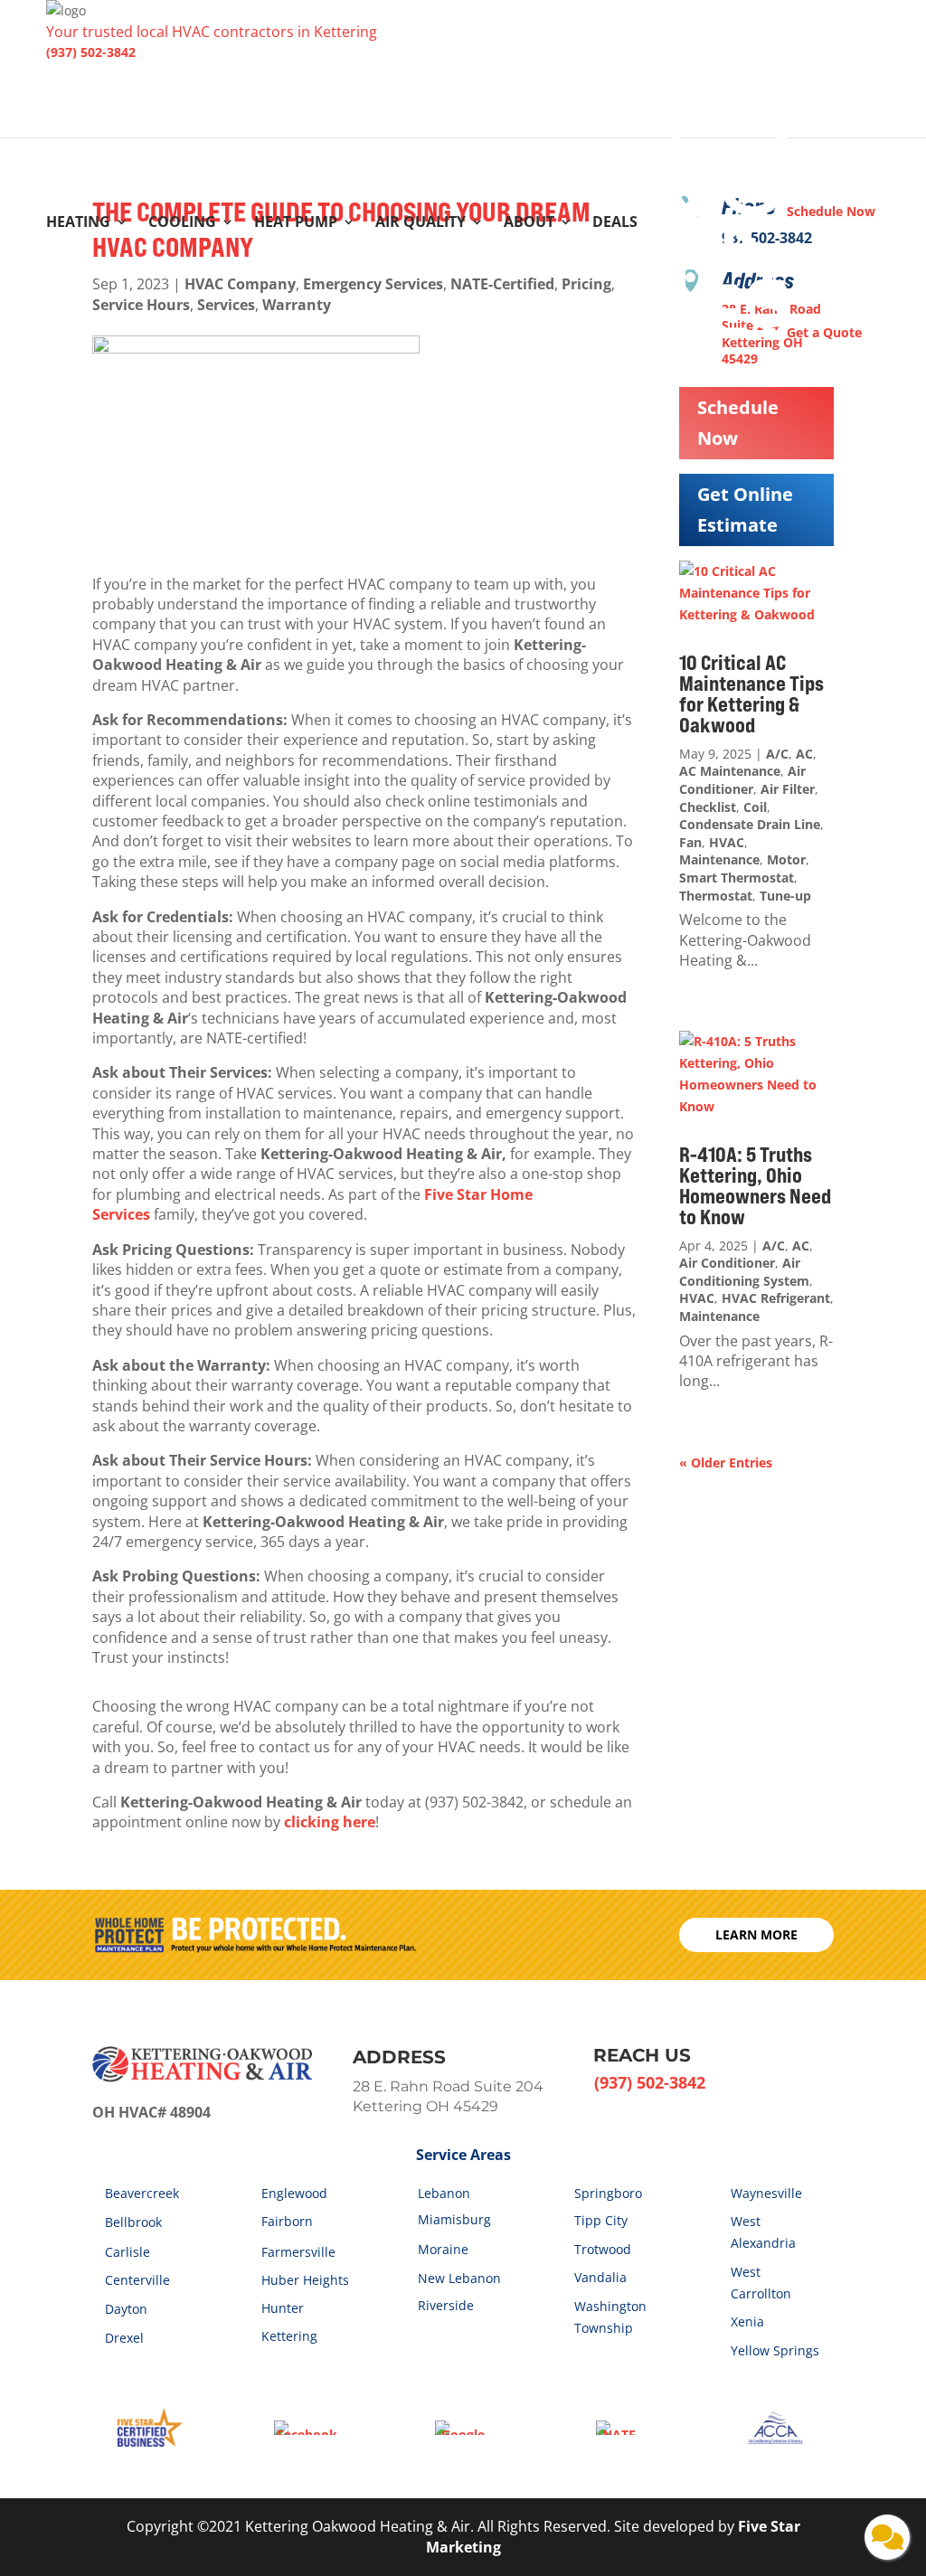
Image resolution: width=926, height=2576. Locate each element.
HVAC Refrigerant (776, 1298)
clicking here (330, 1822)
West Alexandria (763, 2232)
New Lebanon (459, 2278)
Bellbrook (133, 2222)
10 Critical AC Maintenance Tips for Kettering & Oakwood (751, 694)
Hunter (283, 2308)
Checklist (708, 807)
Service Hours (141, 305)
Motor (786, 859)
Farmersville (298, 2252)
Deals (615, 223)
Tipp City (601, 2220)
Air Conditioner (742, 780)
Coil (755, 807)
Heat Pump (296, 223)
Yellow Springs (775, 2350)
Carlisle (128, 2252)
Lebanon (444, 2193)
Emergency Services (373, 284)
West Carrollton (761, 2283)
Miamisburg (454, 2219)
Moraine (443, 2249)
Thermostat (716, 896)
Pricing (586, 284)
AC (804, 754)
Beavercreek (142, 2193)
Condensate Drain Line (750, 824)
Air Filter (788, 789)
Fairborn (287, 2221)
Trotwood (603, 2249)
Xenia (747, 2321)
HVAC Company (240, 284)
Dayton (126, 2309)
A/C (777, 754)
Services (226, 305)
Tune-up (785, 896)
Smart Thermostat (737, 878)
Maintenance (719, 859)
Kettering (289, 2336)
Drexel (124, 2338)
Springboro (608, 2193)
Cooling (182, 223)
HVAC (727, 842)
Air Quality (420, 223)
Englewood (294, 2193)
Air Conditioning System (744, 1272)
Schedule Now (738, 423)
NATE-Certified (502, 284)
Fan (690, 842)
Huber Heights (305, 2280)
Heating (78, 223)
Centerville (137, 2280)
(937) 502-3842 (91, 52)
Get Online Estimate (745, 510)
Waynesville (766, 2193)
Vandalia (600, 2277)
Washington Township (610, 2317)
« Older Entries (726, 1463)
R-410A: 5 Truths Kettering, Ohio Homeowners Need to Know (755, 1186)
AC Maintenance (730, 771)
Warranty (297, 305)
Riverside (446, 2305)
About (529, 223)
